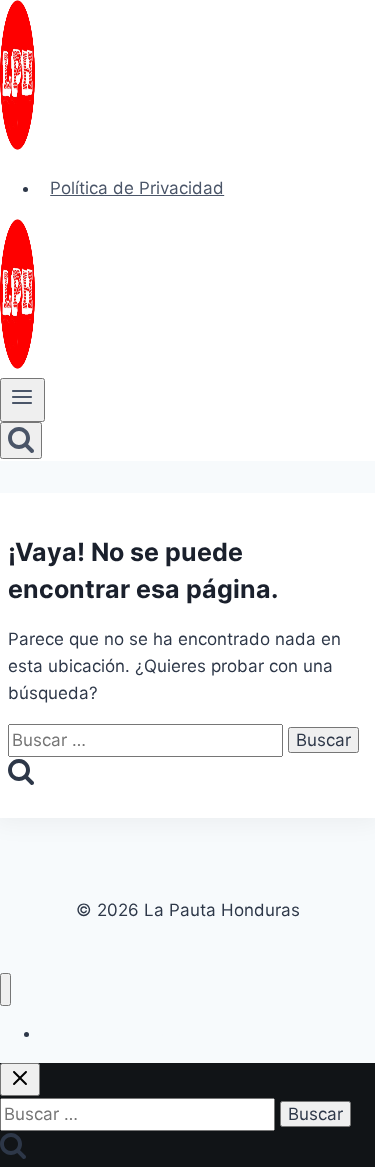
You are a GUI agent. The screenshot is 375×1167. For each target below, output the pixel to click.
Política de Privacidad (137, 188)
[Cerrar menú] (5, 989)
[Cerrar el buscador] (20, 1079)
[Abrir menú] (22, 400)
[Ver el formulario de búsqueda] (21, 440)
